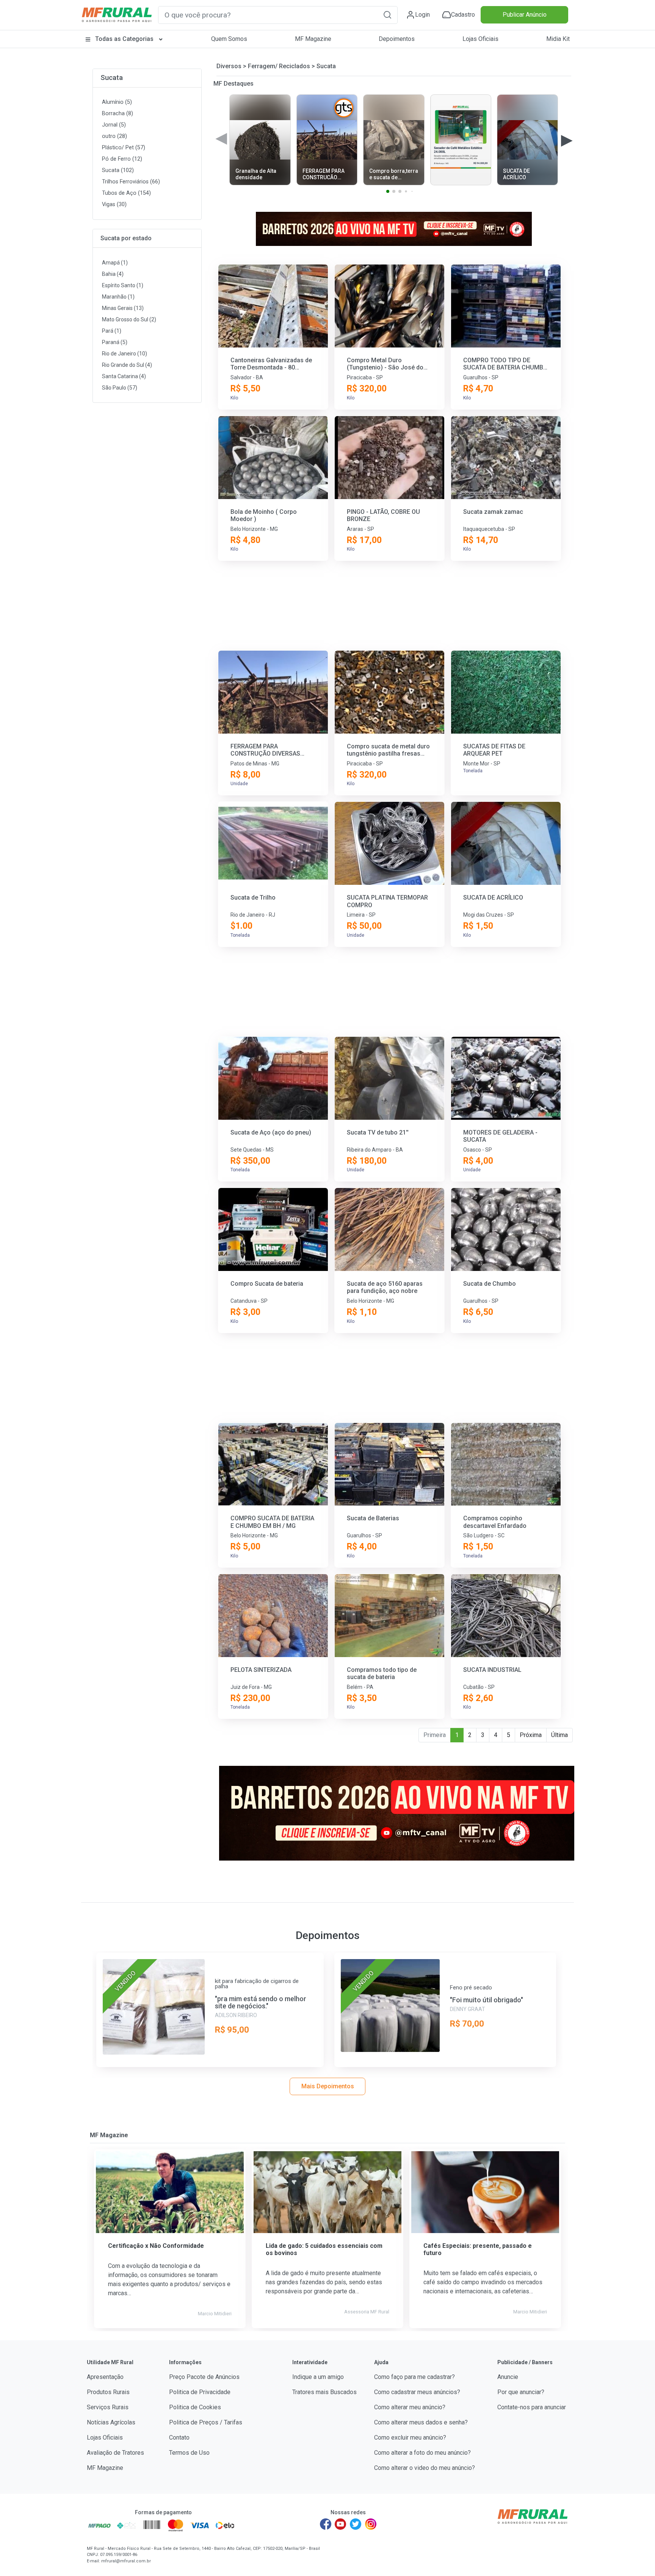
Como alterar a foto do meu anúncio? (422, 2453)
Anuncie (508, 2377)
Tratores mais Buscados (324, 2392)
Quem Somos (229, 39)
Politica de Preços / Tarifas (206, 2422)
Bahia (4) (113, 274)
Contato (179, 2437)
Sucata (112, 77)
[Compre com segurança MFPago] (100, 2525)
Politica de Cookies (195, 2407)
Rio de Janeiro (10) (125, 354)
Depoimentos (397, 39)
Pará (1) (112, 331)
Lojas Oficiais (480, 39)
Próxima (531, 1735)
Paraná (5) (115, 342)
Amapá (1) (115, 263)
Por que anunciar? (521, 2392)
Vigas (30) (114, 204)
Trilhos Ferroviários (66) (131, 182)
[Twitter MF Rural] (356, 2524)
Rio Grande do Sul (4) (127, 365)
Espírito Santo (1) (123, 285)
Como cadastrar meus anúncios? (417, 2392)
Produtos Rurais (108, 2392)
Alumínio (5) (117, 102)
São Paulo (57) (120, 388)
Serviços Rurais (108, 2407)
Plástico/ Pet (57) (124, 148)
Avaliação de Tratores (115, 2453)
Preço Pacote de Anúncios (204, 2377)
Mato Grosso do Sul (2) (129, 319)
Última (559, 1735)
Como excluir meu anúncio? (410, 2437)
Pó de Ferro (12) (122, 159)
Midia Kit (558, 39)
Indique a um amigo (318, 2377)
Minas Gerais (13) (123, 308)
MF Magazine (313, 39)
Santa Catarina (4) (124, 376)
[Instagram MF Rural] (371, 2524)
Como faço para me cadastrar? (414, 2377)
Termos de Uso (189, 2453)
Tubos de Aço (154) (126, 193)
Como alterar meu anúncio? (410, 2407)
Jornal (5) (114, 125)
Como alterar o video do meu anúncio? (425, 2468)
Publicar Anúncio (525, 15)
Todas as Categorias (124, 39)
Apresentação (105, 2377)
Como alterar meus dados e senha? (421, 2422)
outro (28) (114, 136)
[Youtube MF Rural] (341, 2524)
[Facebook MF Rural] (326, 2524)
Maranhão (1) (118, 297)
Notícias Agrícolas (111, 2422)
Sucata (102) (118, 170)
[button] (387, 15)
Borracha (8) (118, 113)
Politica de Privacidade (200, 2392)
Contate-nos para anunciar (532, 2407)
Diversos (229, 66)
